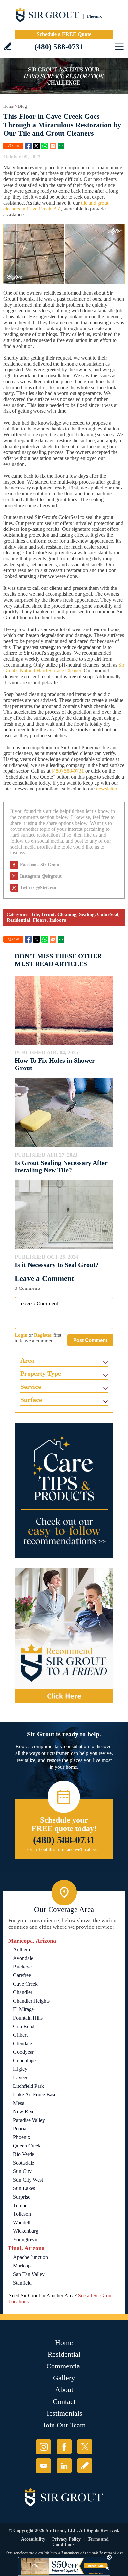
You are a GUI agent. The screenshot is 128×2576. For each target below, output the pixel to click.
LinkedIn (64, 2466)
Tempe (20, 2205)
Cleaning (67, 914)
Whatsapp (45, 146)
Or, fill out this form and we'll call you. (64, 1850)
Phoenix (22, 2137)
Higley (20, 2069)
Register (43, 1335)
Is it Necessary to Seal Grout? (57, 1265)
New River (25, 2112)
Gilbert (20, 2035)
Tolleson (22, 2214)
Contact (64, 2401)
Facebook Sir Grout (40, 865)
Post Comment (90, 1340)
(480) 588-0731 (59, 47)
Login (21, 1335)
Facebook (28, 146)
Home (9, 106)
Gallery (64, 2378)
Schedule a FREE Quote (64, 34)
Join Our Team (64, 2425)
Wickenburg (26, 2231)
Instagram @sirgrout (41, 876)
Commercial (64, 2366)
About (64, 2390)
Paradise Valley (29, 2120)
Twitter (36, 146)
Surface (31, 1400)
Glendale (22, 2043)
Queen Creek (27, 2146)
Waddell (22, 2222)
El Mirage (23, 2009)
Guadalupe (24, 2060)
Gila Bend (24, 2026)
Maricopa (23, 2266)
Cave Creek (25, 1984)
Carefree (22, 1975)
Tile (35, 914)
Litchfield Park (29, 2086)
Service (31, 1387)
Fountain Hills (28, 2018)
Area (27, 1360)
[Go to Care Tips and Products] (64, 1490)
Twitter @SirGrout (39, 888)
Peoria (20, 2129)
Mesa (19, 2103)
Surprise (22, 2197)
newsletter (107, 789)
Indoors (58, 920)
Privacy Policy (66, 2539)
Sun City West (28, 2180)
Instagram (43, 2447)
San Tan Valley (29, 2274)
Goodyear (23, 2052)
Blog (22, 106)
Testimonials (64, 2413)
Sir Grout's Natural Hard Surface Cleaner (64, 668)
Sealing (87, 914)
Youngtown (25, 2239)
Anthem (21, 1950)
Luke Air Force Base (35, 2095)
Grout (48, 914)
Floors (40, 920)
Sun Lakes (24, 2188)
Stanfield (22, 2283)
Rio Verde (24, 2154)
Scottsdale (24, 2163)
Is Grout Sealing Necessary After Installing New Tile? (61, 1166)
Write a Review (8, 46)
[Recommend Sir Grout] (64, 1635)
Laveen (21, 2077)
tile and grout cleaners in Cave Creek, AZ (56, 206)
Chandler (23, 1992)
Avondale (23, 1958)
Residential (18, 920)
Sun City (22, 2171)
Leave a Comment (44, 1278)
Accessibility (33, 2539)
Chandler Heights (31, 2001)
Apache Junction (31, 2257)
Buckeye (22, 1967)
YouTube (43, 2466)
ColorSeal (108, 914)
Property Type (41, 1373)
